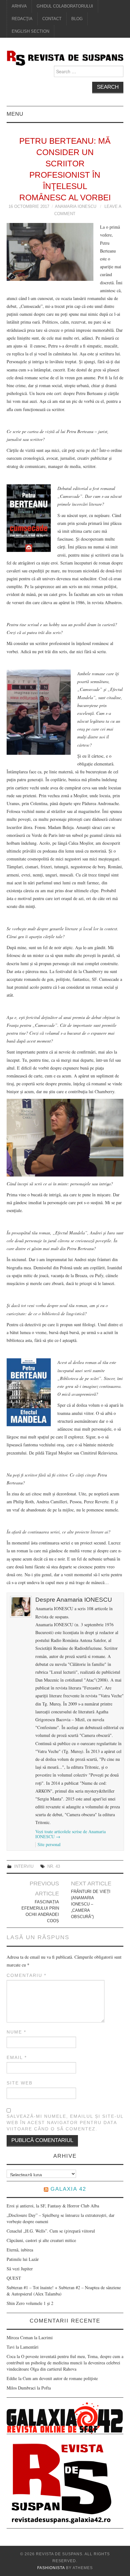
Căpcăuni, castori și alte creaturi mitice (41, 2240)
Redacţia (22, 19)
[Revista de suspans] (65, 57)
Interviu (24, 1867)
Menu (15, 114)
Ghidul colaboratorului (65, 6)
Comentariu (27, 1975)
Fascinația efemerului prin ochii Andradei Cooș (40, 1911)
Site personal (49, 1844)
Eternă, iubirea (20, 2250)
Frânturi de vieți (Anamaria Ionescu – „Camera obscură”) (91, 1904)
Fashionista (51, 2568)
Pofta (46, 2388)
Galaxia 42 (68, 2189)
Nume (16, 2032)
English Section (30, 31)
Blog (77, 19)
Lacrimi (46, 2337)
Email (17, 2057)
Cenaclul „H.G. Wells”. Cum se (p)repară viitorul (51, 2231)
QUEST (14, 2278)
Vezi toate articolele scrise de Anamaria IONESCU (71, 1834)
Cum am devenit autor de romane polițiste (60, 2378)
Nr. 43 (54, 1867)
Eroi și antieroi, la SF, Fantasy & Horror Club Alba (53, 2206)
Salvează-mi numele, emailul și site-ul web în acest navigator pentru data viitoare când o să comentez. (65, 2123)
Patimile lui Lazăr (23, 2259)
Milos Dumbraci (21, 2388)
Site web (20, 2083)
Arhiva (19, 6)
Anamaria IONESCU (76, 207)
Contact (52, 19)
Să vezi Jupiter (20, 2269)
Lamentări (29, 2347)
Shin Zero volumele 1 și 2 (30, 2303)
